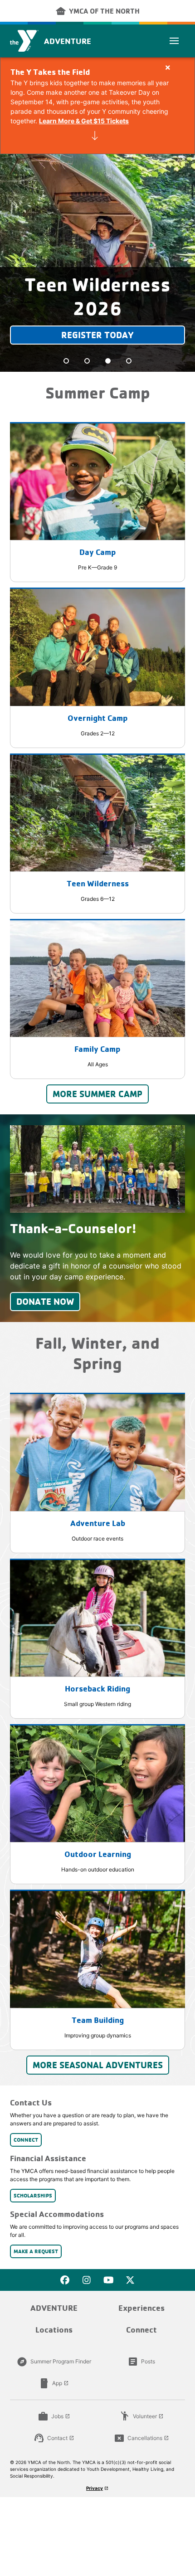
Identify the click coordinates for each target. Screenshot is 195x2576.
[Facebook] (65, 2280)
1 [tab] (66, 361)
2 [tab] (87, 361)
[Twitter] (130, 2280)
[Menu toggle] (174, 41)
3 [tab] (108, 361)
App (54, 2383)
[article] (97, 106)
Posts (141, 2362)
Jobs (54, 2416)
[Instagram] (87, 2280)
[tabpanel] (97, 263)
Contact (54, 2438)
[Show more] (95, 136)
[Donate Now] (97, 1169)
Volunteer (141, 2416)
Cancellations (141, 2438)
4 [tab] (129, 361)
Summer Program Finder (54, 2362)
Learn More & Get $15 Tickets (84, 121)
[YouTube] (108, 2280)
